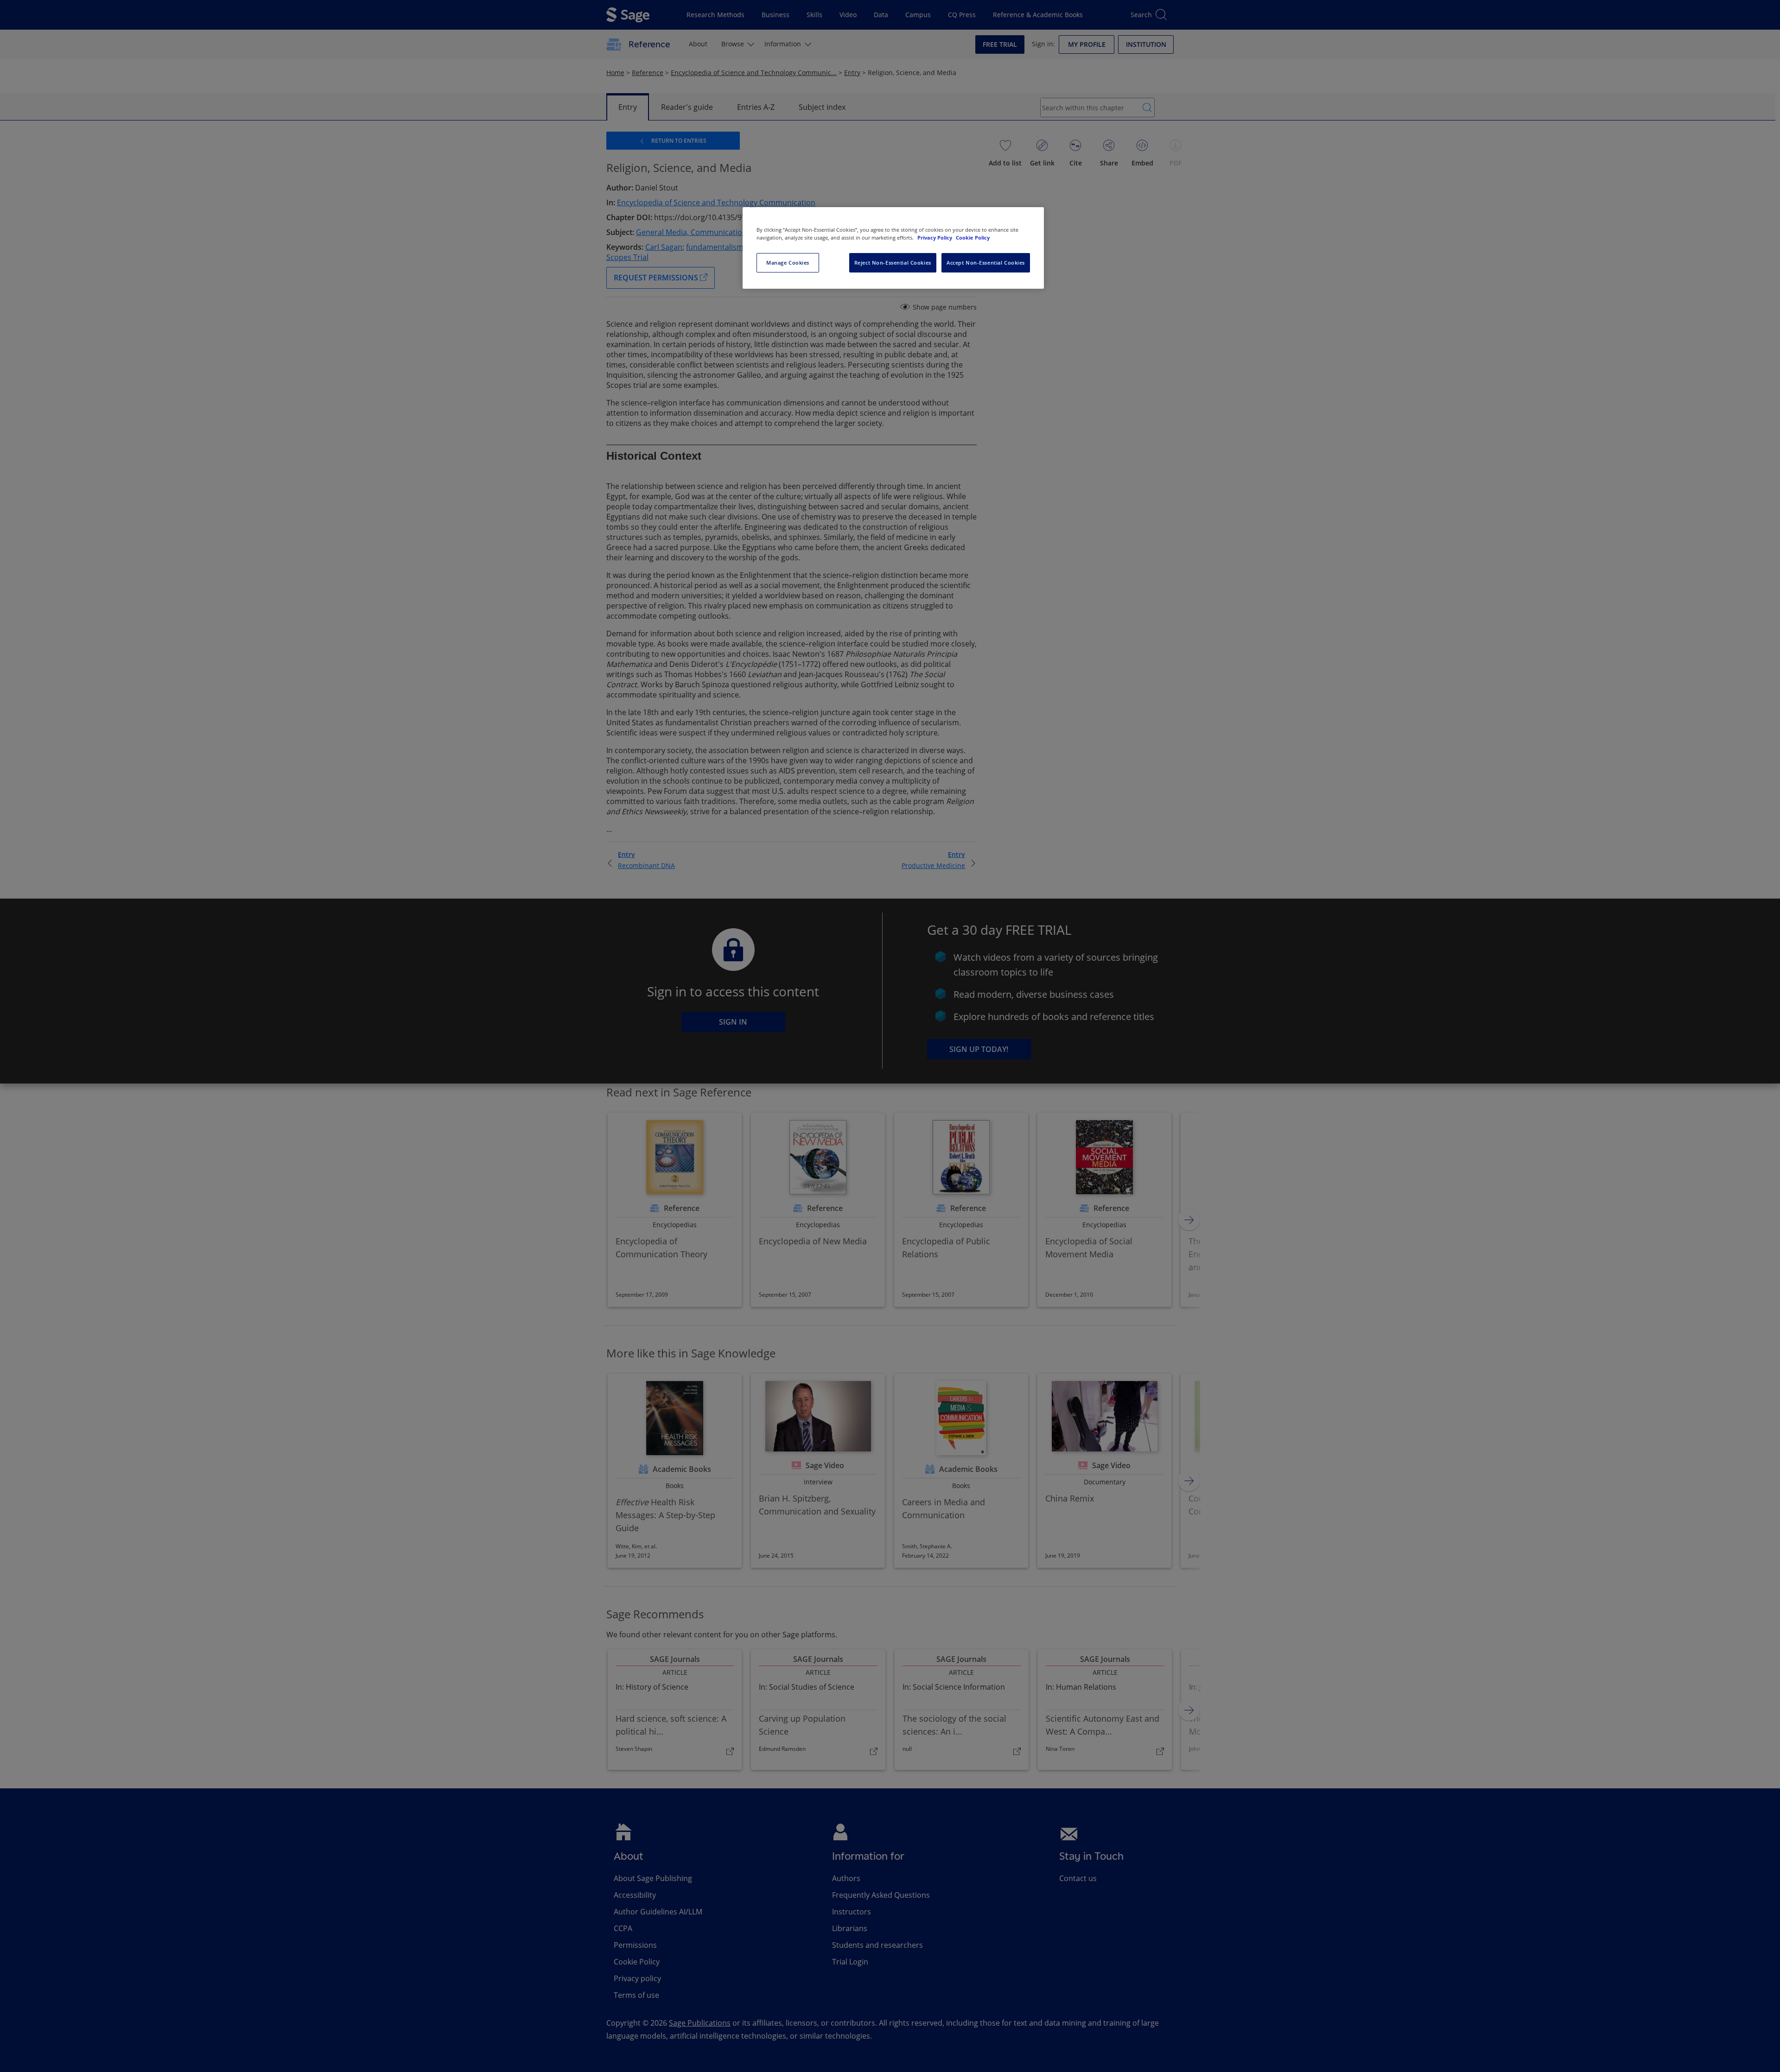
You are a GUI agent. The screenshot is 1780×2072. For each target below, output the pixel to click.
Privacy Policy (935, 238)
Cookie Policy (973, 238)
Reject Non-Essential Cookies (893, 263)
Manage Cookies (788, 263)
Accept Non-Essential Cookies (986, 263)
